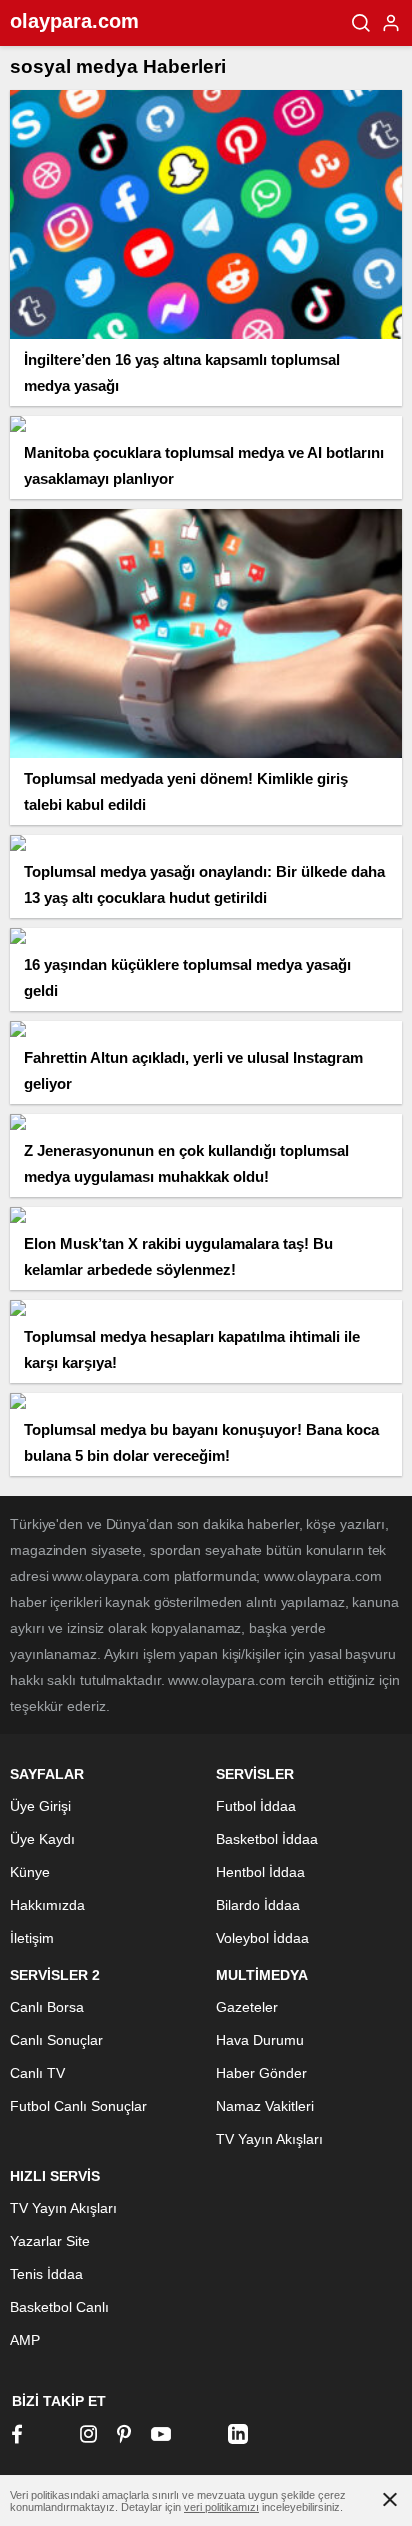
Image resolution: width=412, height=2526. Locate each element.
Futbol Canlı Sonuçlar (78, 2106)
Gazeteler (247, 2007)
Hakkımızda (47, 1905)
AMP (25, 2340)
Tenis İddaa (46, 2274)
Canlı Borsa (47, 2007)
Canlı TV (37, 2073)
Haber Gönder (261, 2073)
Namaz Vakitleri (265, 2106)
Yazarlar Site (50, 2241)
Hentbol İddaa (260, 1872)
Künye (30, 1872)
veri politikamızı (221, 2507)
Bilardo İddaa (258, 1905)
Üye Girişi (40, 1806)
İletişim (32, 1938)
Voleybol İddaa (262, 1938)
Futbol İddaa (256, 1806)
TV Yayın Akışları (269, 2139)
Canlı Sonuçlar (56, 2040)
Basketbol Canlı (59, 2307)
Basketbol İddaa (267, 1839)
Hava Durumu (260, 2040)
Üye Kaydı (42, 1839)
